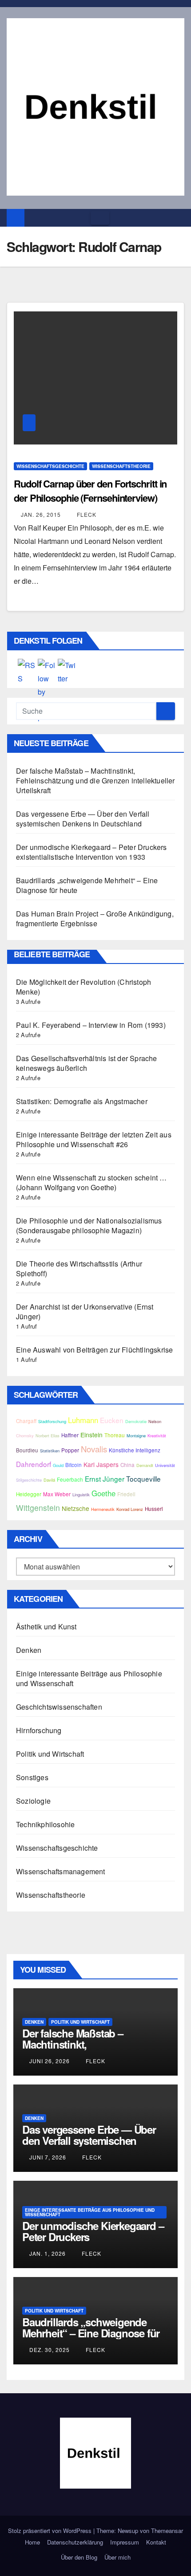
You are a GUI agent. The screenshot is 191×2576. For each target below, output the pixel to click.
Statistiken (50, 1451)
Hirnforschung (39, 1730)
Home (32, 2542)
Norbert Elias (48, 1435)
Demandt (145, 1465)
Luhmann (83, 1420)
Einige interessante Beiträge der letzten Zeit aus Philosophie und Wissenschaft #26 (94, 1139)
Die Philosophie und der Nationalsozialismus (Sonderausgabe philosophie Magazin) (89, 1225)
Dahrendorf (34, 1464)
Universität (165, 1465)
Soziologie (33, 1801)
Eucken (112, 1420)
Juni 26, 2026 (50, 2061)
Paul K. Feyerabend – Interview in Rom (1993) (91, 1025)
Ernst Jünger (105, 1479)
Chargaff (26, 1421)
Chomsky (25, 1435)
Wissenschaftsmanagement (61, 1871)
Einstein (92, 1435)
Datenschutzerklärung (75, 2542)
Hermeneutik (103, 1509)
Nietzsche (76, 1508)
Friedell (126, 1494)
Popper (70, 1450)
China (127, 1465)
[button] (178, 218)
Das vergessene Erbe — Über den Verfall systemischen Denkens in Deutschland (83, 819)
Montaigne (136, 1435)
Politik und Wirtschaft (50, 1754)
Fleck (86, 514)
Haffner (70, 1435)
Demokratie (136, 1421)
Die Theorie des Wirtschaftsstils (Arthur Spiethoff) (79, 1268)
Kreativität (157, 1435)
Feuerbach (70, 1479)
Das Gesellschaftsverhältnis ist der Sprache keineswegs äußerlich (87, 1063)
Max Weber (57, 1494)
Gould (58, 1465)
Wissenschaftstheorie (121, 466)
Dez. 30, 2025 (50, 2350)
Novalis (94, 1449)
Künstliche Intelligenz (135, 1450)
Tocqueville (143, 1479)
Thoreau (115, 1435)
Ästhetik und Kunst (46, 1626)
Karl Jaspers (101, 1464)
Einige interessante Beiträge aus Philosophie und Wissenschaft (89, 1678)
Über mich (117, 2557)
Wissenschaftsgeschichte (50, 466)
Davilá (49, 1480)
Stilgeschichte (29, 1480)
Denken (29, 1650)
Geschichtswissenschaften (59, 1707)
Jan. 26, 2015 (41, 514)
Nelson (155, 1421)
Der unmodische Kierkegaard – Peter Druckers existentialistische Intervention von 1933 (92, 852)
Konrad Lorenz (130, 1509)
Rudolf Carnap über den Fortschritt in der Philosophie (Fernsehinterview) (90, 491)
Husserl (154, 1509)
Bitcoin (74, 1465)
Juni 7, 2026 (48, 2157)
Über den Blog (79, 2557)
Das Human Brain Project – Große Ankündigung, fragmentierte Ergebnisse (95, 918)
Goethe (103, 1493)
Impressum (125, 2542)
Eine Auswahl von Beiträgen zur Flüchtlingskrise (94, 1350)
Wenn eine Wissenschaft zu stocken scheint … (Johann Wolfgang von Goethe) (92, 1182)
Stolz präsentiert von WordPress (51, 2531)
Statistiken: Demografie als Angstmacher (82, 1101)
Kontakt (156, 2542)
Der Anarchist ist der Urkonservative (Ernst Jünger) (85, 1312)
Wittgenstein (38, 1508)
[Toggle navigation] (100, 218)
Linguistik (81, 1494)
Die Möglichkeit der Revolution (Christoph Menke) (84, 987)
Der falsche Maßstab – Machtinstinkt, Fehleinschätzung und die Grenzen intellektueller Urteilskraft (95, 781)
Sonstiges (32, 1777)
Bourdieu (27, 1450)
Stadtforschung (52, 1421)
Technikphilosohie (45, 1824)
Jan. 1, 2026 (48, 2253)
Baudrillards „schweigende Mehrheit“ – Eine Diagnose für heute (87, 885)
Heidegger (29, 1494)
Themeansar (167, 2531)
